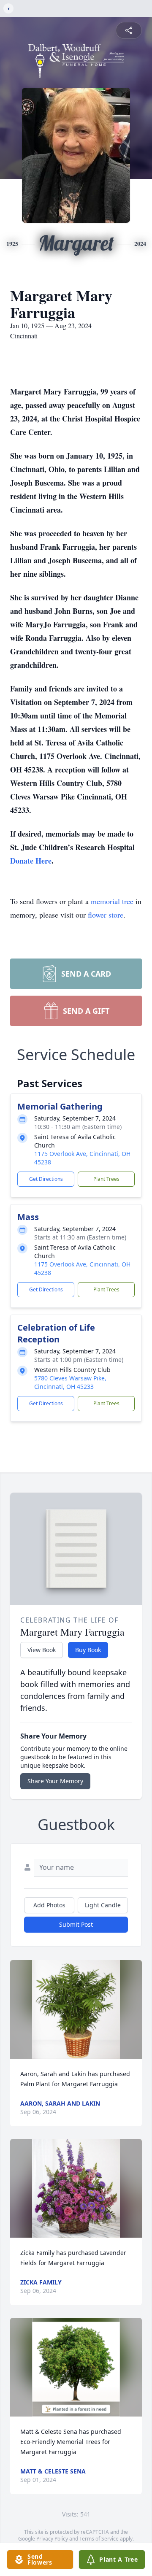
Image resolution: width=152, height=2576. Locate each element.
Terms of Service (99, 2539)
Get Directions (46, 1179)
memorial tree (112, 901)
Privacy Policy (52, 2539)
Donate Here (31, 861)
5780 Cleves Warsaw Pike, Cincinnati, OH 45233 (70, 1382)
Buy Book (88, 1650)
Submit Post (76, 1924)
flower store (106, 915)
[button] (76, 2009)
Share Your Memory (55, 1781)
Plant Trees (106, 1179)
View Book (42, 1650)
